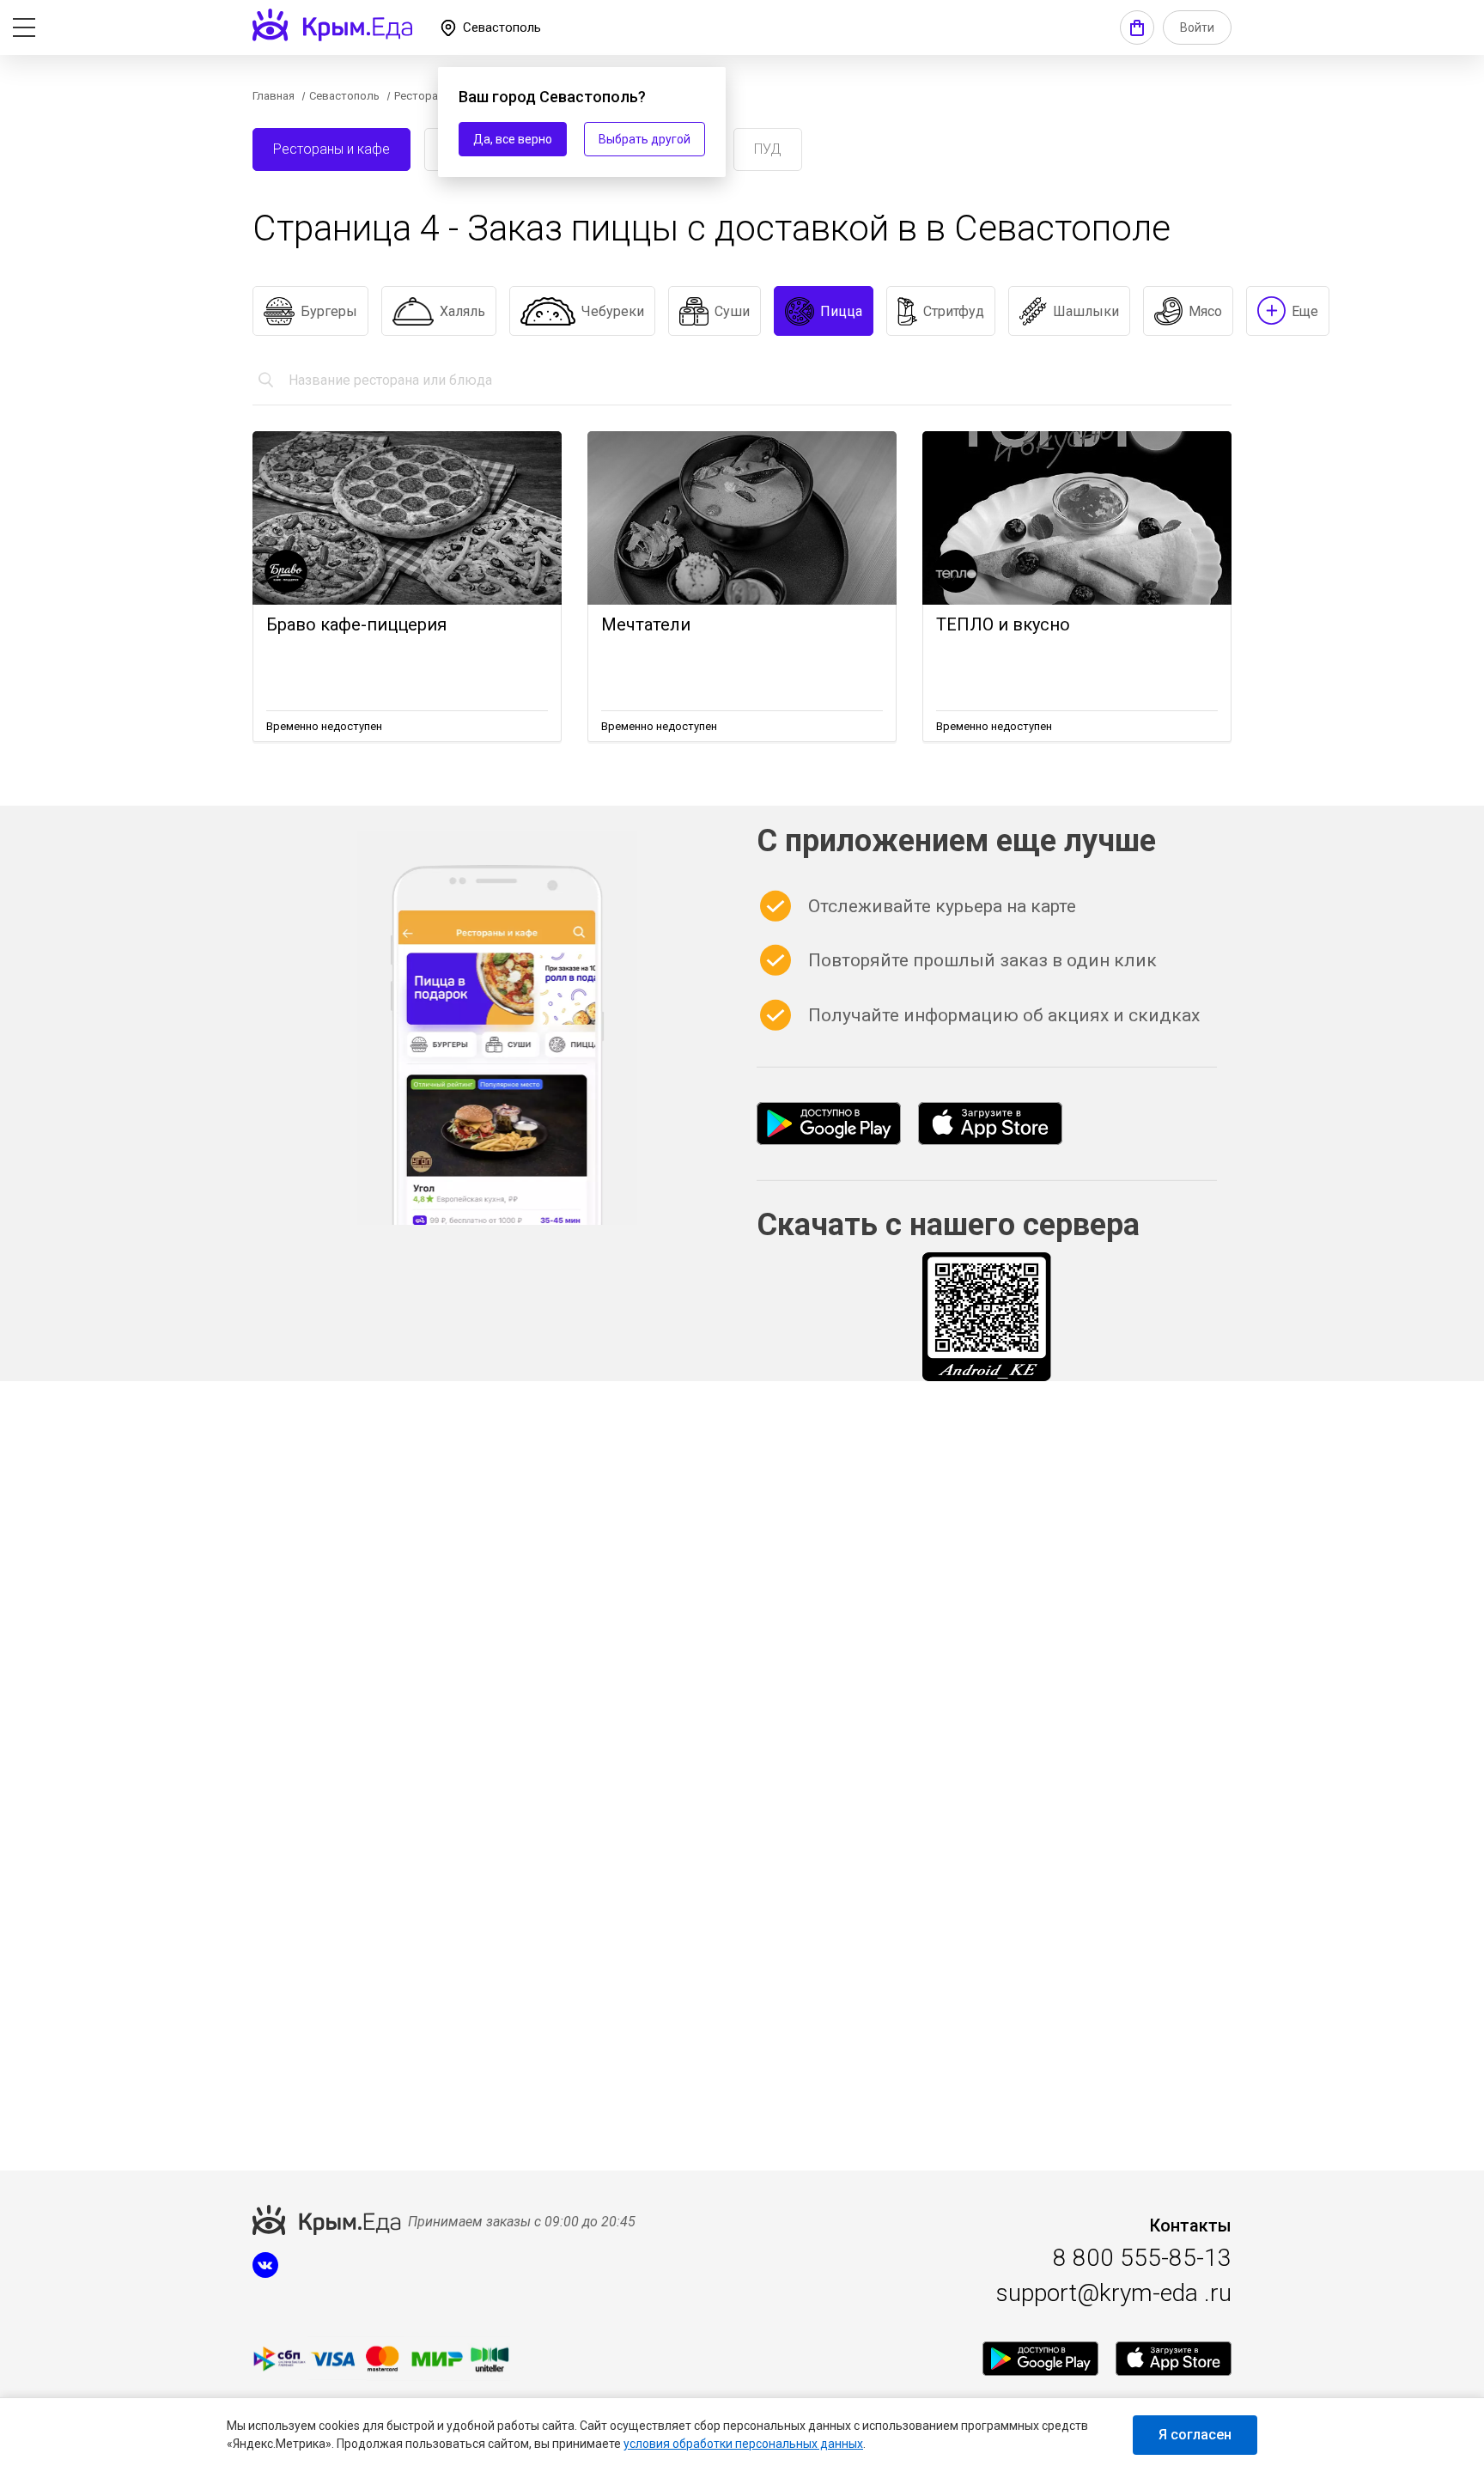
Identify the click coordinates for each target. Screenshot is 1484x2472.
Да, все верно (513, 139)
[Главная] (332, 25)
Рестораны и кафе (331, 149)
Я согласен (1195, 2435)
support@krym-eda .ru (1114, 2293)
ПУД (768, 149)
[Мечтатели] (742, 518)
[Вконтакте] (265, 2274)
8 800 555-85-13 (1142, 2258)
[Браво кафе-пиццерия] (407, 518)
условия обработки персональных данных (743, 2444)
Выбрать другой (645, 139)
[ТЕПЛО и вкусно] (1077, 518)
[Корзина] (1137, 27)
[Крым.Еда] (829, 1123)
